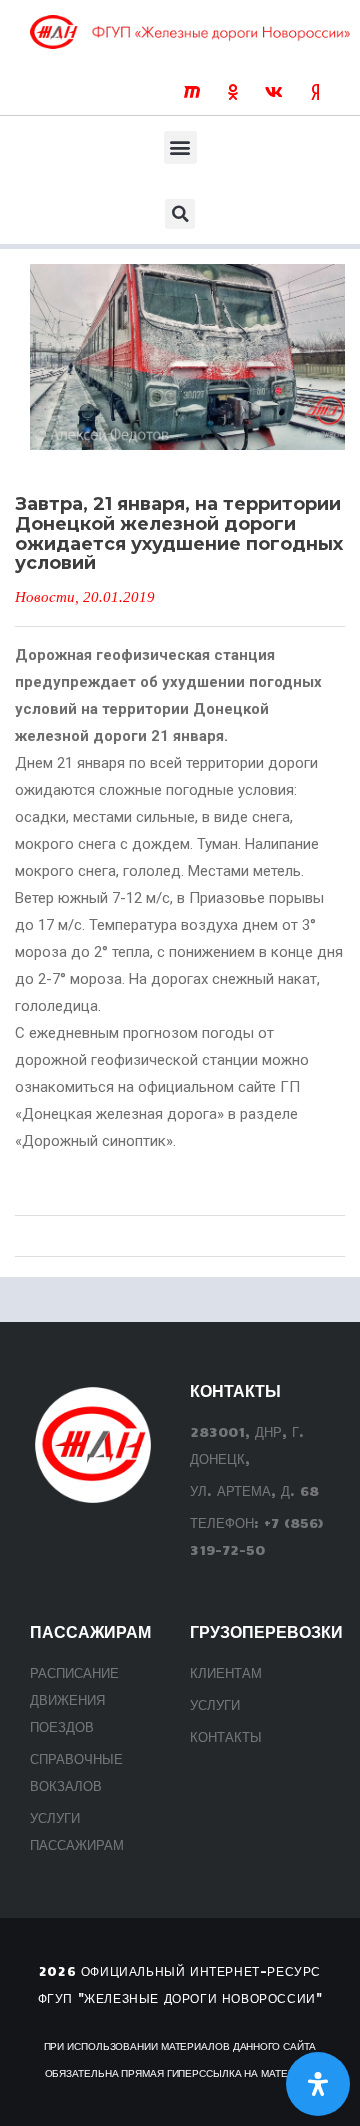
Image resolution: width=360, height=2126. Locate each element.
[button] (180, 147)
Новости (45, 597)
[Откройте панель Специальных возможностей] (318, 2084)
